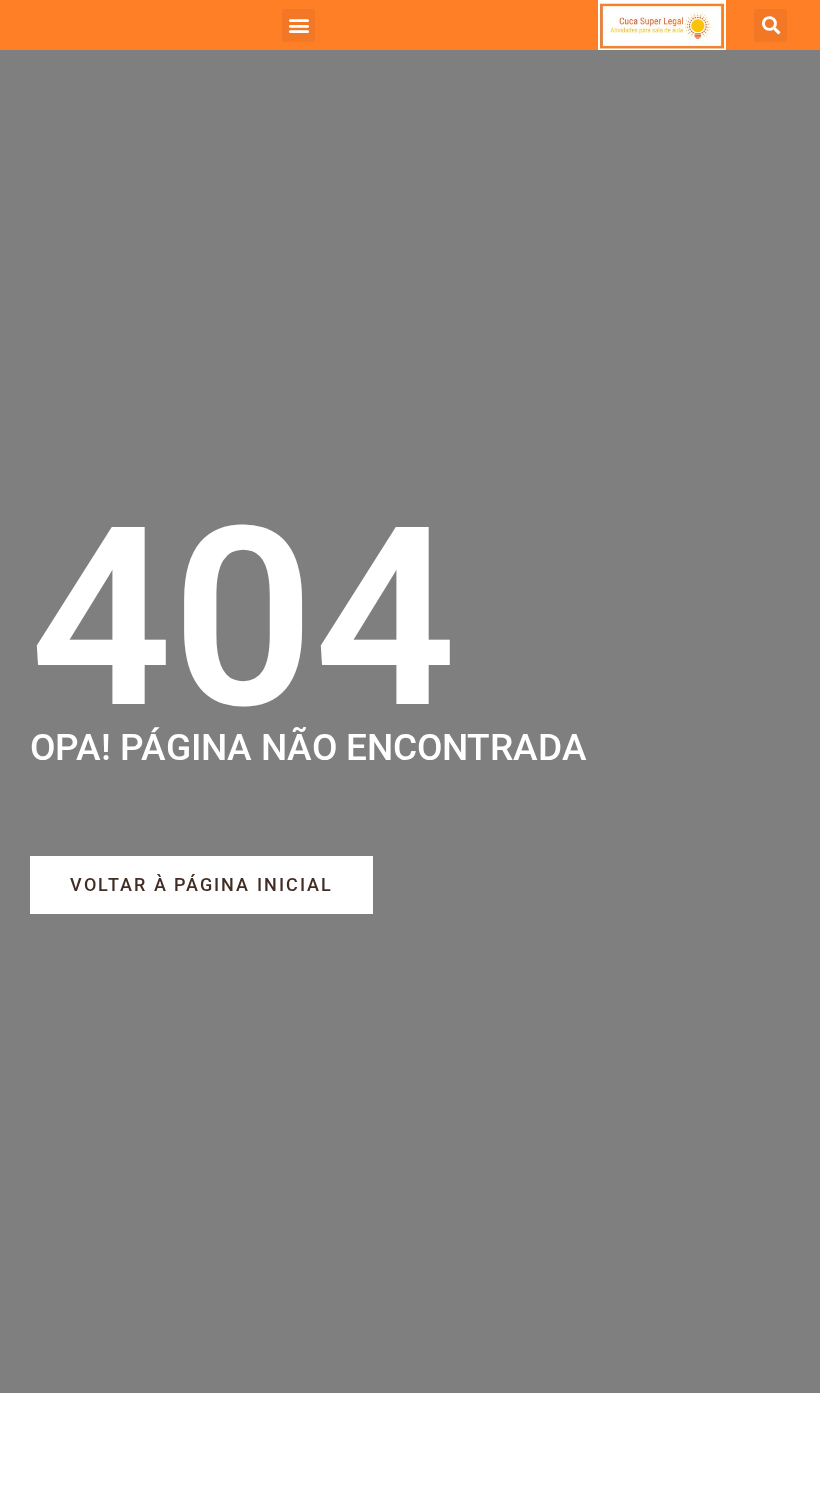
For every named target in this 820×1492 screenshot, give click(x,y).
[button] (298, 25)
